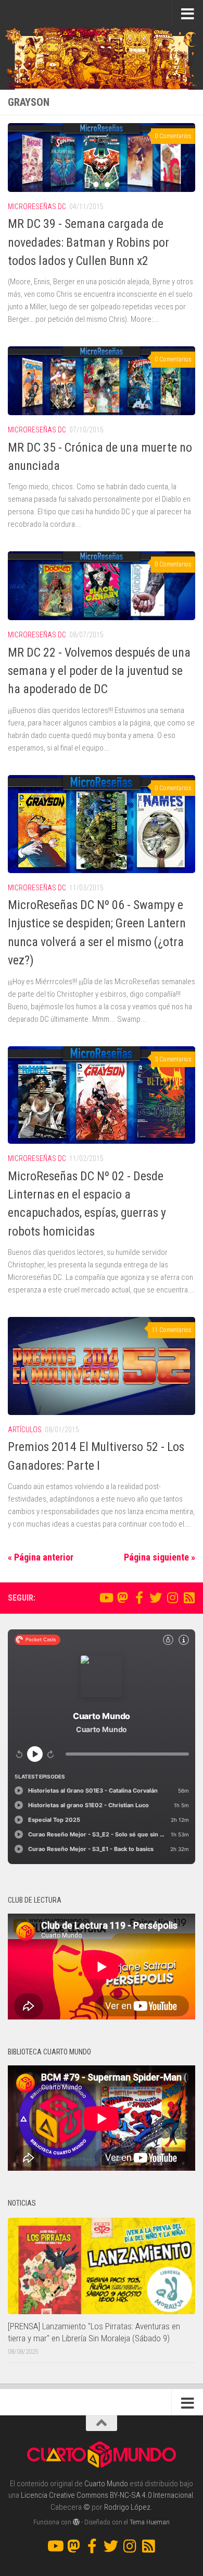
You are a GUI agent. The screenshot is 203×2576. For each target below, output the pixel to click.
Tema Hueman (150, 2522)
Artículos (25, 1430)
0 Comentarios (173, 136)
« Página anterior (41, 1557)
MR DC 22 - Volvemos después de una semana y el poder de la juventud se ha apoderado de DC (99, 671)
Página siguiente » (160, 1557)
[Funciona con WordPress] (76, 2522)
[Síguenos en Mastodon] (122, 1598)
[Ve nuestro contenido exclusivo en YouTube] (106, 1598)
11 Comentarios (172, 1330)
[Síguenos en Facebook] (139, 1598)
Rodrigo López (127, 2507)
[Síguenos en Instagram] (172, 1598)
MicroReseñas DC (37, 207)
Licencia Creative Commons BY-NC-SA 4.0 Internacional (107, 2495)
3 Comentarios (173, 1059)
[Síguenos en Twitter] (156, 1598)
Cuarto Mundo (106, 2484)
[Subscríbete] (189, 1598)
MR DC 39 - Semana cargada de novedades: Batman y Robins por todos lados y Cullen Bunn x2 (88, 242)
